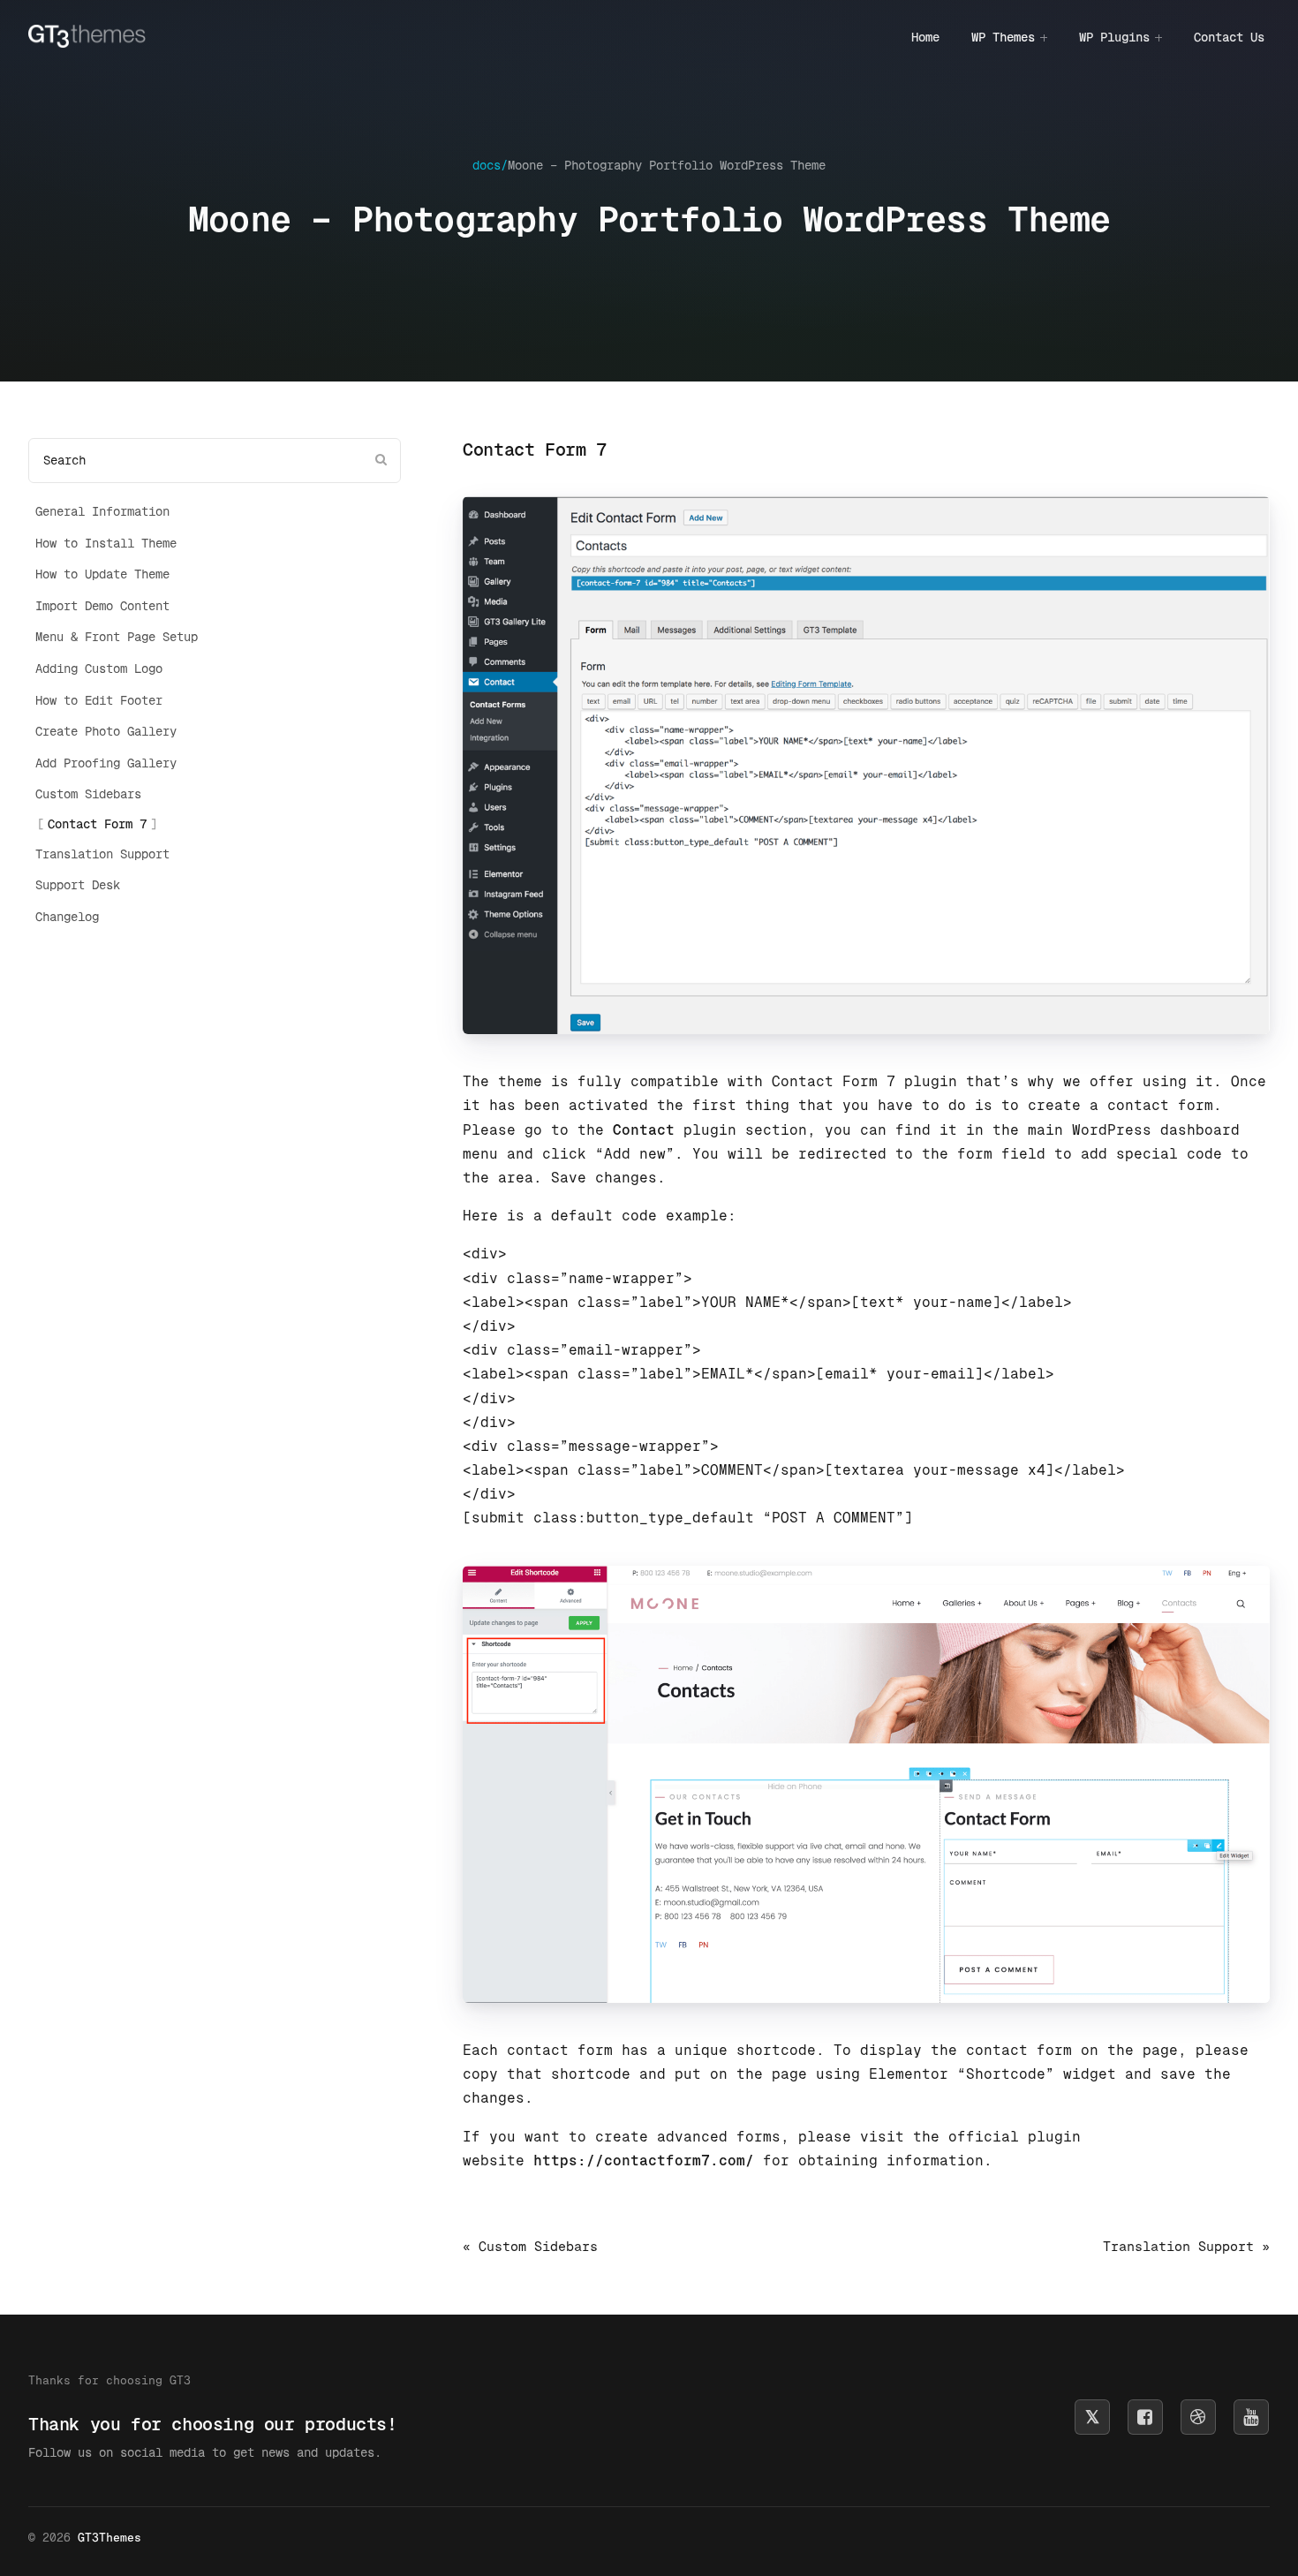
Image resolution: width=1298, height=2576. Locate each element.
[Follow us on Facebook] (1145, 2417)
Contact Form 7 (97, 824)
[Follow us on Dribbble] (1198, 2417)
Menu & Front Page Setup (117, 637)
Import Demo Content (102, 606)
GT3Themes (109, 2538)
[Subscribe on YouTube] (1251, 2417)
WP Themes (1003, 37)
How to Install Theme (106, 543)
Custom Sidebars (88, 794)
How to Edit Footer (99, 700)
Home (925, 37)
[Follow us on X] (1092, 2417)
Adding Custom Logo (99, 669)
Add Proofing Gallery (106, 763)
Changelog (67, 917)
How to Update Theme (102, 574)
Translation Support (102, 854)
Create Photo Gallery (106, 731)
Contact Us (1229, 37)
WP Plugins (1114, 37)
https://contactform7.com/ (644, 2161)
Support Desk (78, 885)
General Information (102, 511)
